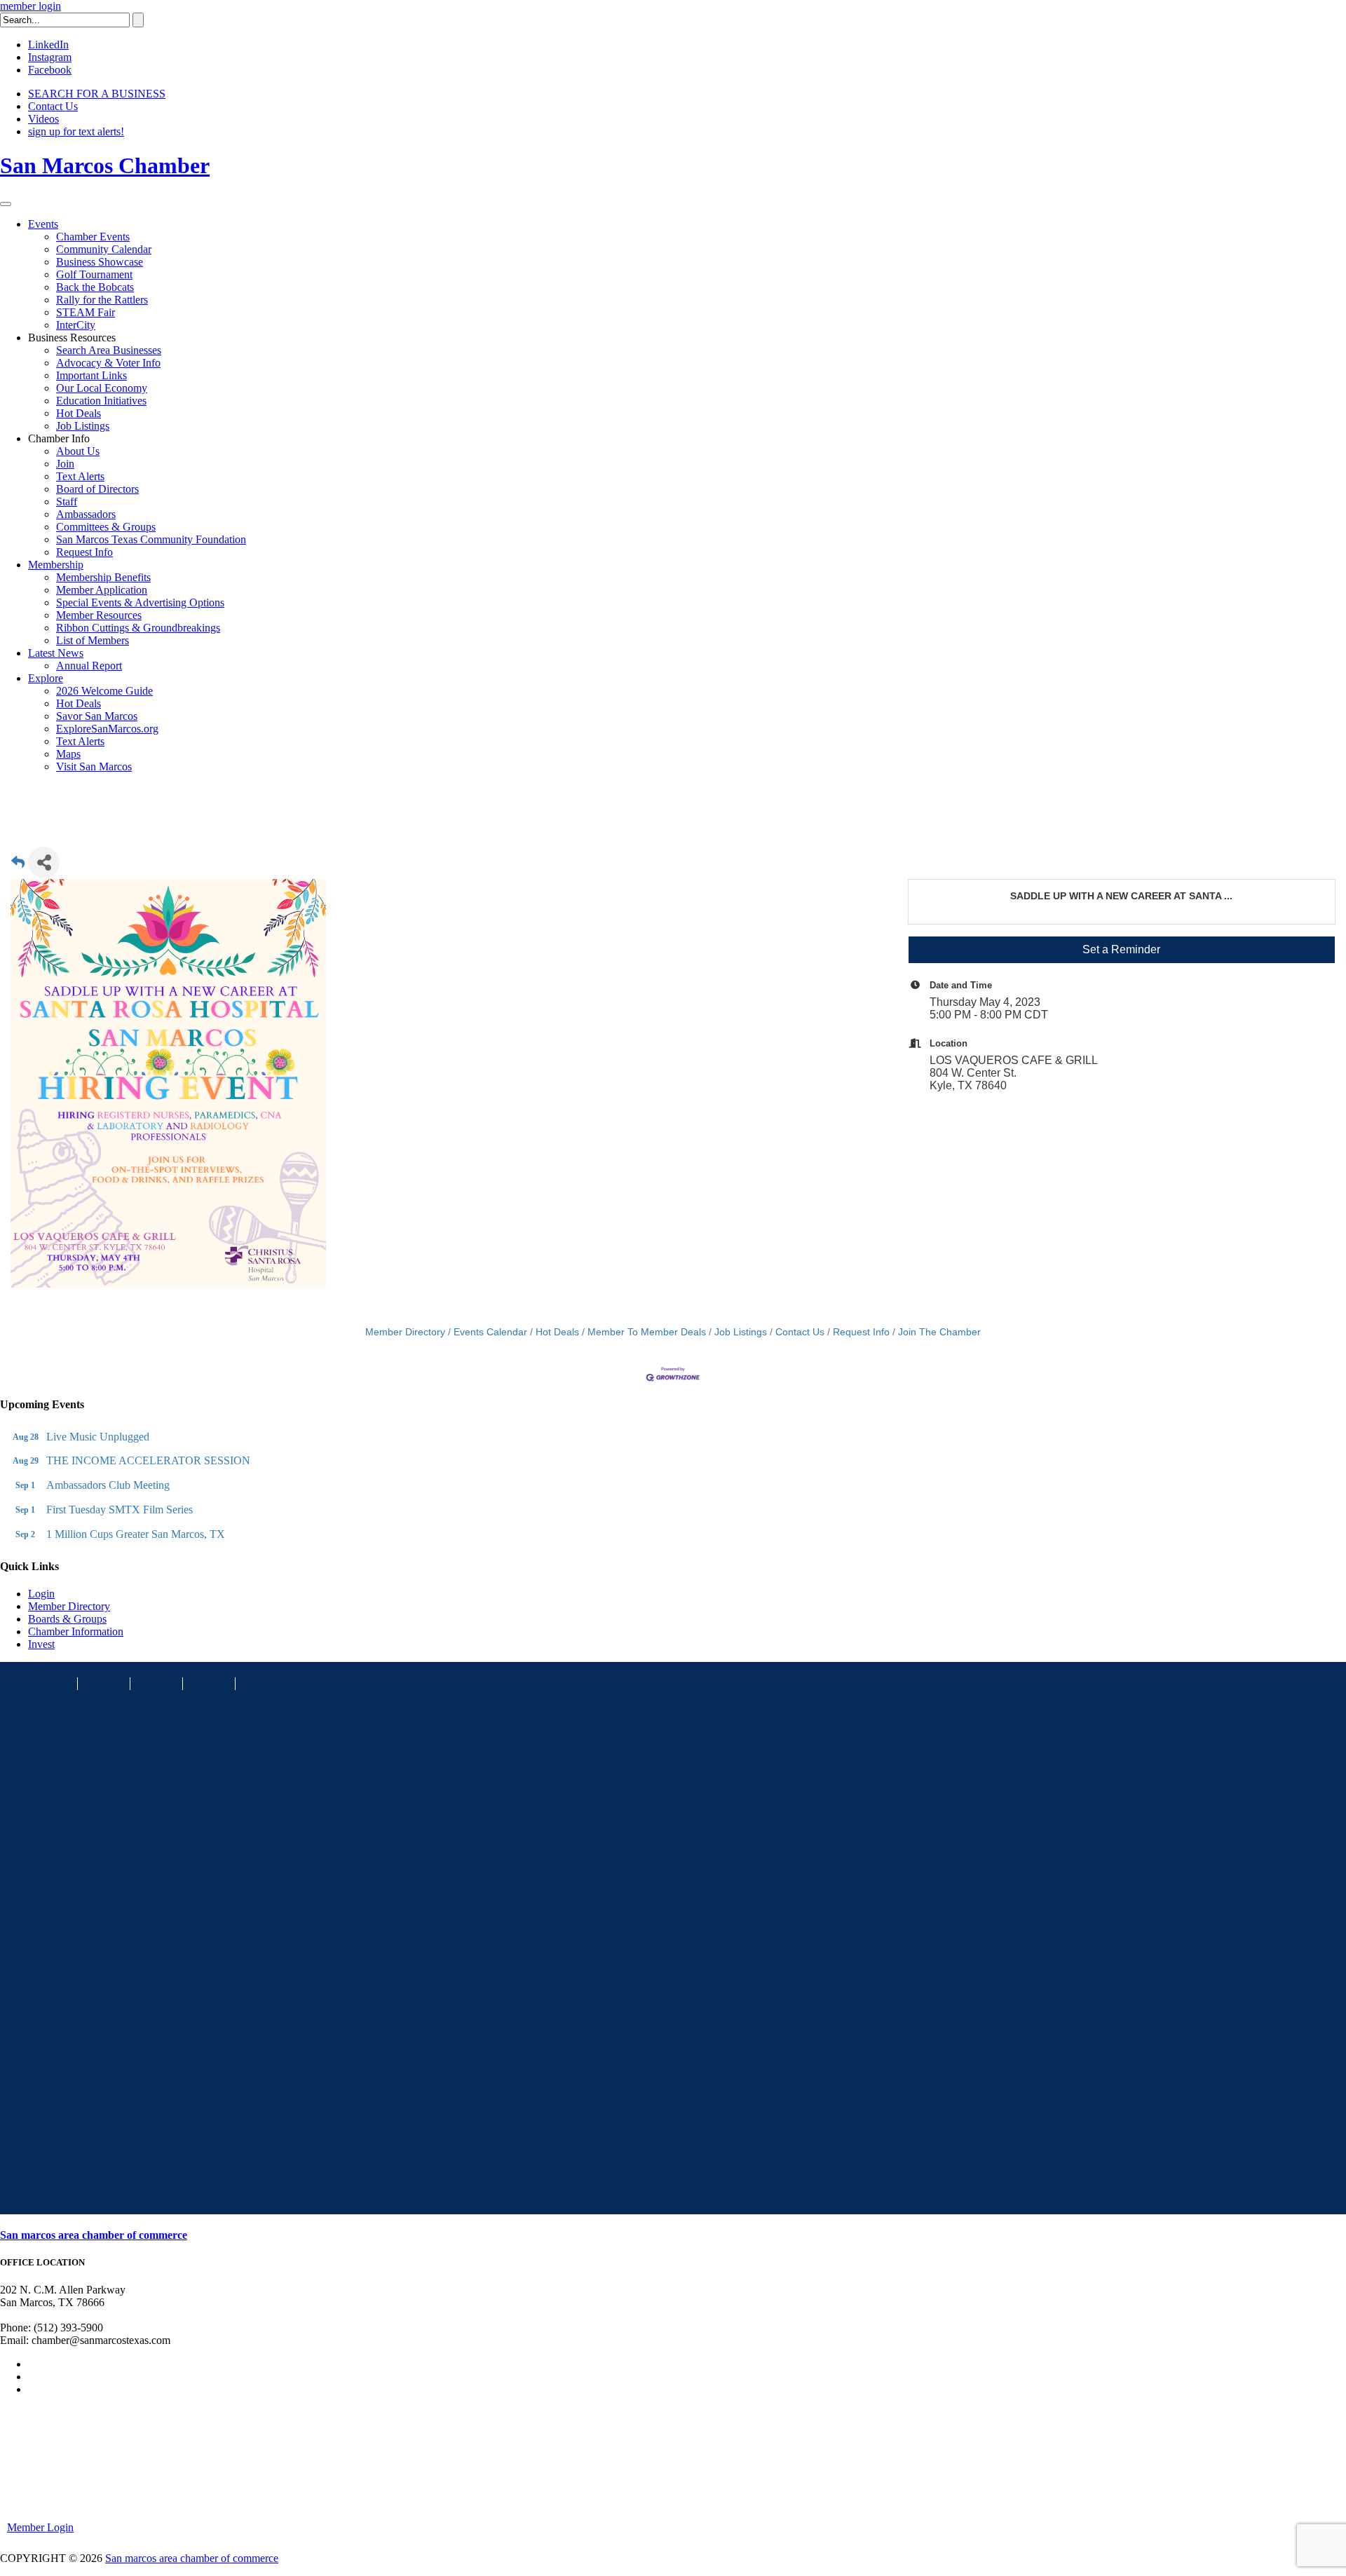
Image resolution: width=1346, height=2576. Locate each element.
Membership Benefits (103, 577)
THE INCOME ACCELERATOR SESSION (148, 1460)
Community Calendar (104, 249)
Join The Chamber (939, 1332)
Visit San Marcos (94, 766)
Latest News (56, 653)
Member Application (102, 590)
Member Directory (405, 1332)
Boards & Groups (67, 1619)
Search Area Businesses (109, 350)
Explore (46, 678)
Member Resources (99, 615)
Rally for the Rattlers (102, 300)
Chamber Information (76, 1631)
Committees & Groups (106, 527)
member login (30, 6)
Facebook (50, 70)
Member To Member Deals (647, 1332)
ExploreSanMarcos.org (107, 729)
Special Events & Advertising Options (140, 602)
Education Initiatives (101, 401)
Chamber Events (93, 237)
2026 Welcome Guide (104, 691)
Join (65, 464)
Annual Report (89, 666)
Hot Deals (79, 413)
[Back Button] (18, 867)
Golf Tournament (94, 274)
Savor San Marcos (97, 716)
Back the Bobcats (95, 287)
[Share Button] (44, 863)
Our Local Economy (102, 388)
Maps (68, 754)
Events (43, 224)
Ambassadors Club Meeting (108, 1485)
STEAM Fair (86, 312)
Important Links (91, 375)
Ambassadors (86, 514)
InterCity (76, 325)
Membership (56, 565)
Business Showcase (100, 262)
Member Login (40, 2527)
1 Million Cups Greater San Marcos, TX (136, 1534)
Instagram (50, 57)
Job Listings (83, 426)
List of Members (93, 640)
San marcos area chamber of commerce (94, 2235)
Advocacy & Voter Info (108, 363)
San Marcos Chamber (105, 165)
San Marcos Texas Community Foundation (151, 539)
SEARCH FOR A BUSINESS (97, 94)
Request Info (84, 552)
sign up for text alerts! (76, 131)
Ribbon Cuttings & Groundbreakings (138, 628)
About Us (78, 451)
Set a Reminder (1121, 949)
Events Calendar (490, 1332)
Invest (41, 1644)
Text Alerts (80, 476)
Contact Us (53, 106)
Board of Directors (97, 489)
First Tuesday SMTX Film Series (120, 1510)
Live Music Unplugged (98, 1437)
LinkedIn (48, 45)
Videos (43, 119)
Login (41, 1594)
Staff (67, 502)
